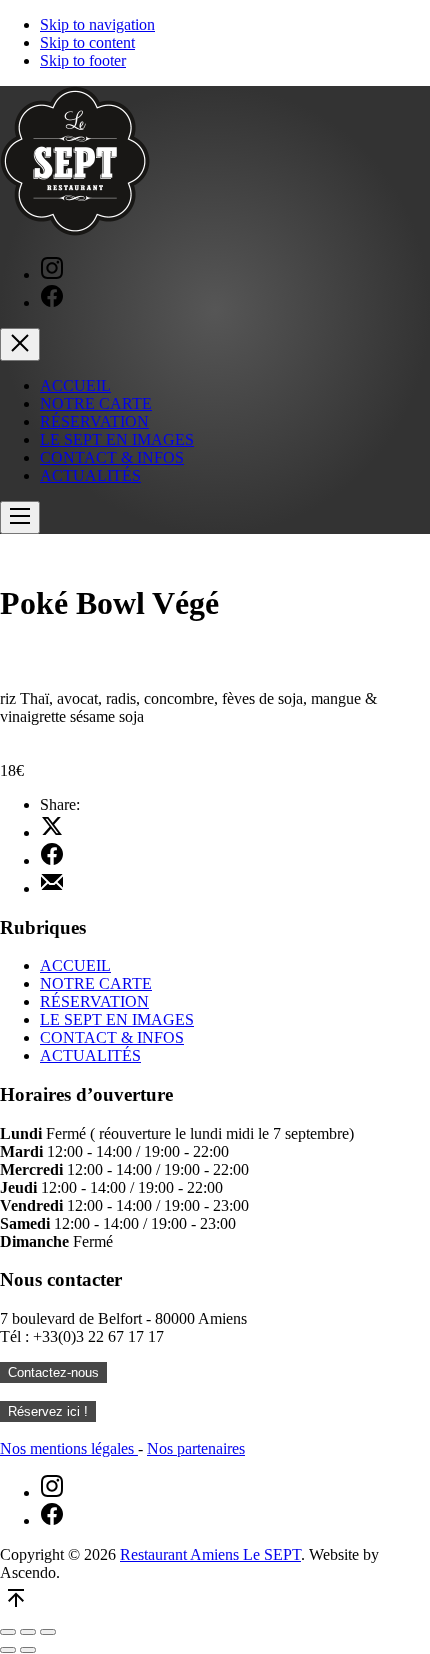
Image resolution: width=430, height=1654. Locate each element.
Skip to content (87, 42)
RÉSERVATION (94, 421)
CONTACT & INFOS (112, 457)
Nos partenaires (196, 1448)
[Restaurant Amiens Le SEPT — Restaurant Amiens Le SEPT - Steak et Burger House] (75, 230)
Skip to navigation (97, 24)
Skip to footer (83, 60)
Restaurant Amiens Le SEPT (210, 1554)
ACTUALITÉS (90, 475)
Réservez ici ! (48, 1411)
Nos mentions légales (69, 1448)
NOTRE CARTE (96, 403)
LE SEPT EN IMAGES (117, 439)
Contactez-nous (53, 1372)
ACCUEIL (75, 385)
